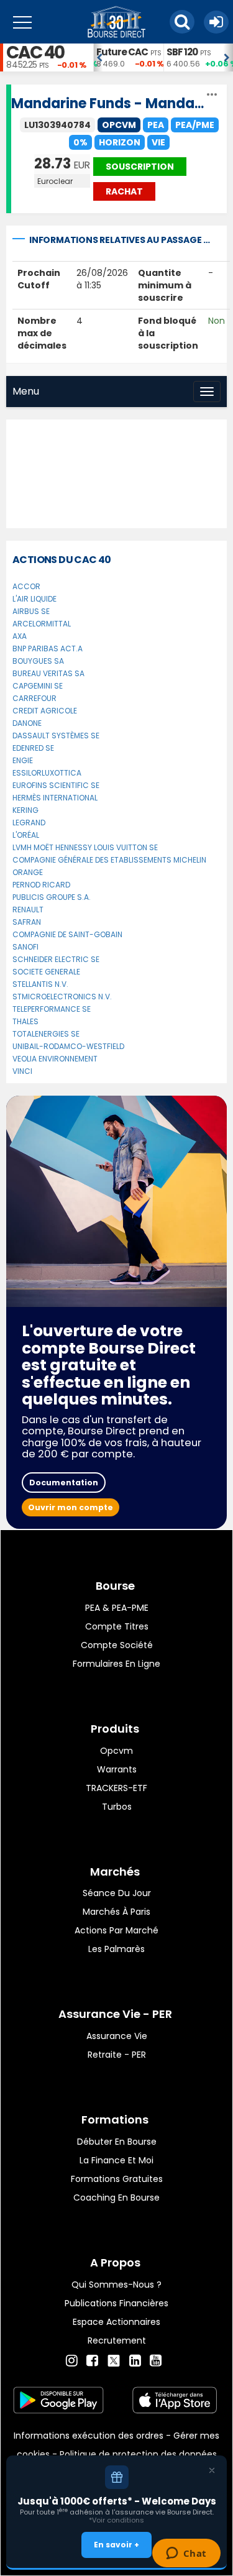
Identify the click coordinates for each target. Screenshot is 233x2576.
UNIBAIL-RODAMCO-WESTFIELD (68, 1046)
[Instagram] (72, 2361)
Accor (26, 586)
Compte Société (117, 1645)
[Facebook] (92, 2361)
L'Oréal (26, 835)
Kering (25, 810)
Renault (28, 910)
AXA (20, 636)
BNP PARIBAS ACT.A (48, 649)
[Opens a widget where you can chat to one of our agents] (186, 2554)
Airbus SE (31, 611)
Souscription (140, 167)
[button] (182, 22)
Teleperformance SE (52, 1009)
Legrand (29, 823)
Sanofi (25, 947)
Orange (28, 872)
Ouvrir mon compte (71, 1507)
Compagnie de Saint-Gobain (67, 934)
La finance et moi (116, 2160)
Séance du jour (117, 1893)
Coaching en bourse (116, 2198)
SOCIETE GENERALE (46, 972)
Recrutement (117, 2340)
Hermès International (55, 798)
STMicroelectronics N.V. (62, 997)
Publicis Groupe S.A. (52, 897)
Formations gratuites (117, 2179)
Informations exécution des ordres (89, 2436)
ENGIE (23, 760)
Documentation (64, 1483)
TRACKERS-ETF (116, 1788)
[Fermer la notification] (212, 2470)
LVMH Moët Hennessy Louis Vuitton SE (85, 847)
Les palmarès (116, 1949)
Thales (25, 1021)
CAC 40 (35, 53)
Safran (27, 922)
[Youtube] (156, 2361)
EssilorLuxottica (47, 773)
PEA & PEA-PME (117, 1608)
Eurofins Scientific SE (56, 785)
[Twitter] (114, 2359)
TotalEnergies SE (46, 1034)
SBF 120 (182, 52)
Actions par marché (116, 1930)
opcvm (116, 1751)
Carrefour (34, 698)
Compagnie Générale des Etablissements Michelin (109, 860)
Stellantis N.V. (40, 984)
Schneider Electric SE (56, 959)
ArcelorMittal (42, 624)
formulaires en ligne (116, 1664)
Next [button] (227, 58)
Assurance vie (117, 2036)
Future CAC (122, 52)
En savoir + (116, 2545)
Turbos (117, 1807)
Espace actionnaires (116, 2322)
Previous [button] (99, 58)
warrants (117, 1769)
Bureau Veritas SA (48, 673)
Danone (27, 723)
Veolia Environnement (55, 1059)
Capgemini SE (38, 686)
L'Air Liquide (34, 599)
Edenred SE (33, 748)
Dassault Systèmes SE (56, 736)
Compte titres (117, 1626)
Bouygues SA (38, 661)
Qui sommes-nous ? (116, 2285)
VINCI (22, 1071)
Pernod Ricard (41, 885)
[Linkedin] (135, 2361)
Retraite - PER (117, 2055)
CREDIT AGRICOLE (45, 711)
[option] (128, 57)
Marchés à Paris (116, 1912)
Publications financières (116, 2303)
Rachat (124, 191)
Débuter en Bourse (117, 2142)
